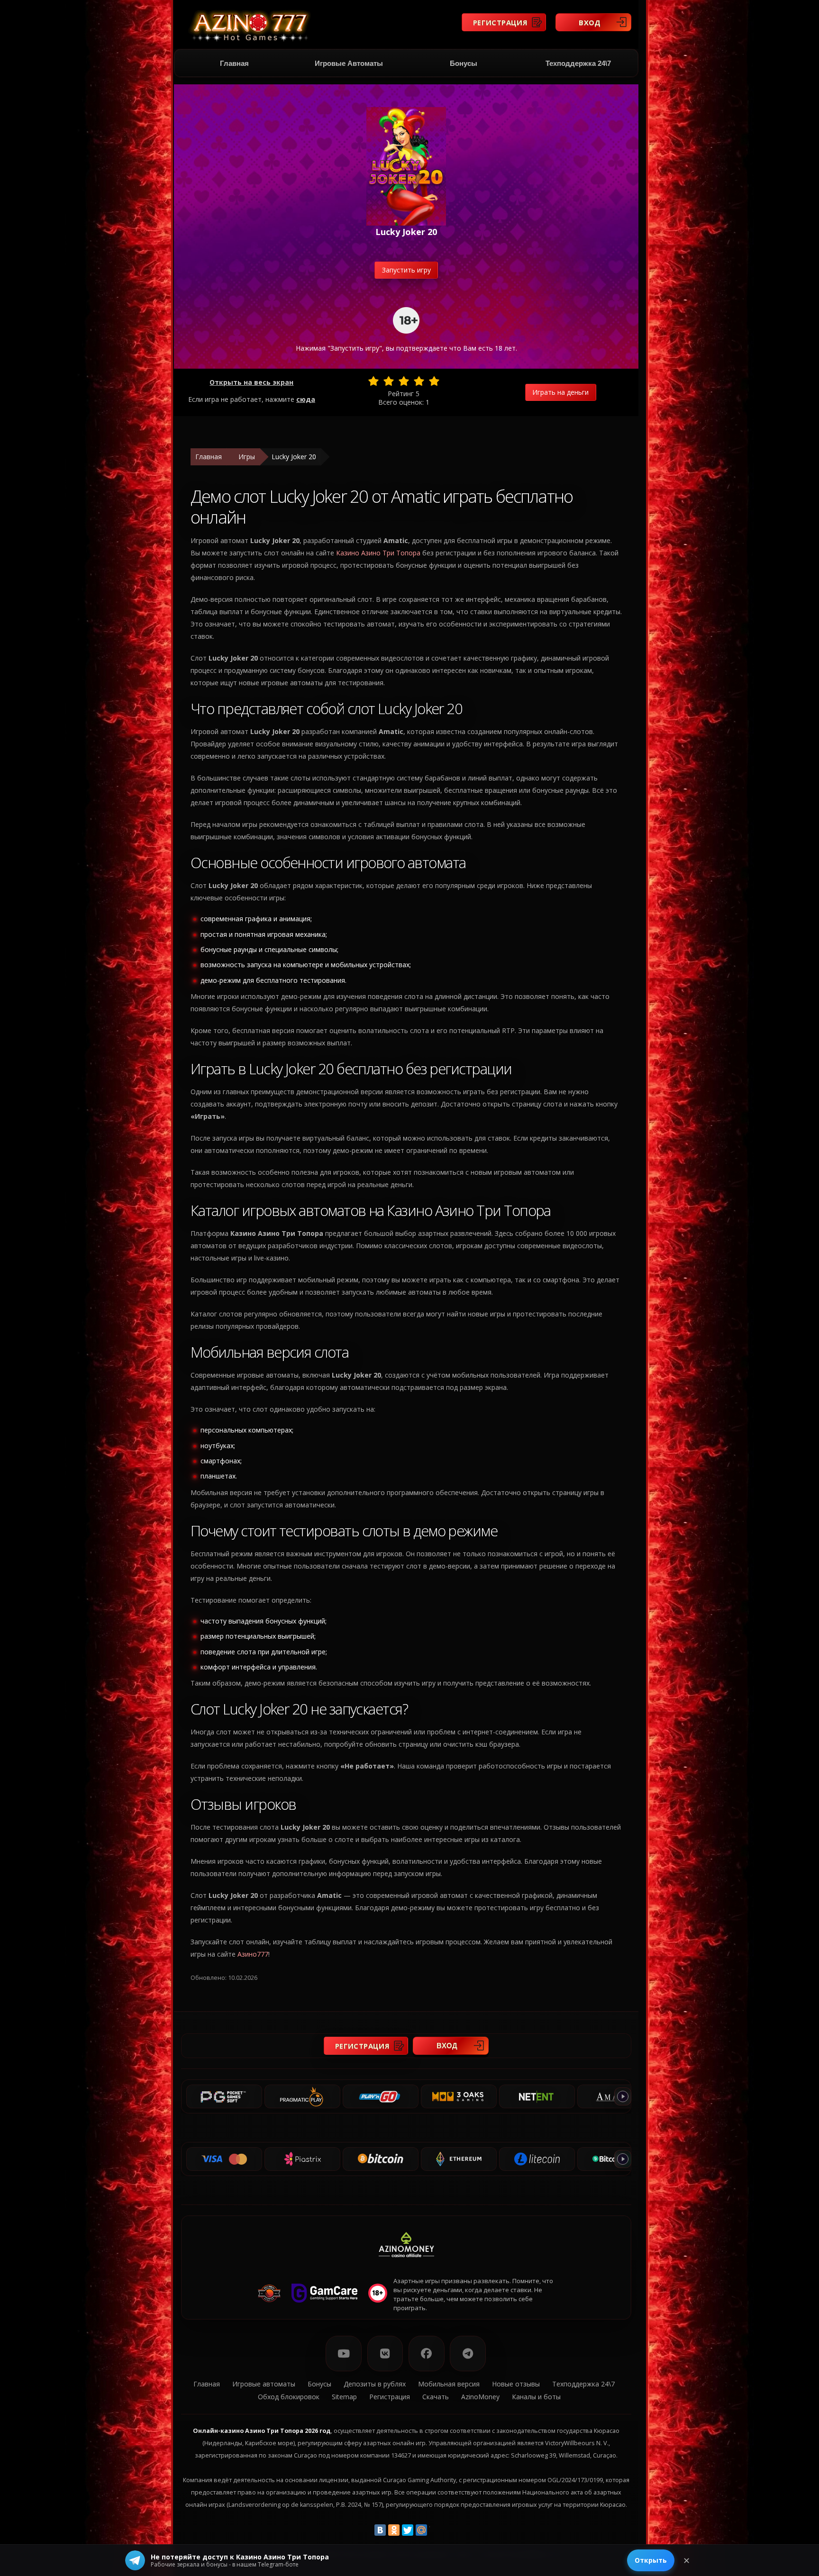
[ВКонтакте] (380, 2530)
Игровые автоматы (349, 63)
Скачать (436, 2397)
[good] (419, 381)
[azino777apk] (468, 2354)
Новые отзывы (516, 2384)
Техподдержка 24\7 (578, 63)
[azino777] (385, 2354)
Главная (234, 63)
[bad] (373, 381)
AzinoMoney (480, 2397)
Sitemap (344, 2397)
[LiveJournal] (435, 2530)
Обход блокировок (289, 2397)
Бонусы (464, 63)
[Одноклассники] (394, 2530)
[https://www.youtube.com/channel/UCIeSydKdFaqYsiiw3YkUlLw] (344, 2354)
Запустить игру (406, 270)
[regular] (404, 381)
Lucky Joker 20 (294, 457)
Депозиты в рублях (375, 2384)
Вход (590, 22)
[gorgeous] (434, 381)
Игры (247, 457)
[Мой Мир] (421, 2530)
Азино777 (253, 1954)
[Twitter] (408, 2530)
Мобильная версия (449, 2384)
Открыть (651, 2560)
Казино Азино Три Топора (378, 553)
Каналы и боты (536, 2397)
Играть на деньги (560, 392)
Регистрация (500, 22)
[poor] (389, 381)
